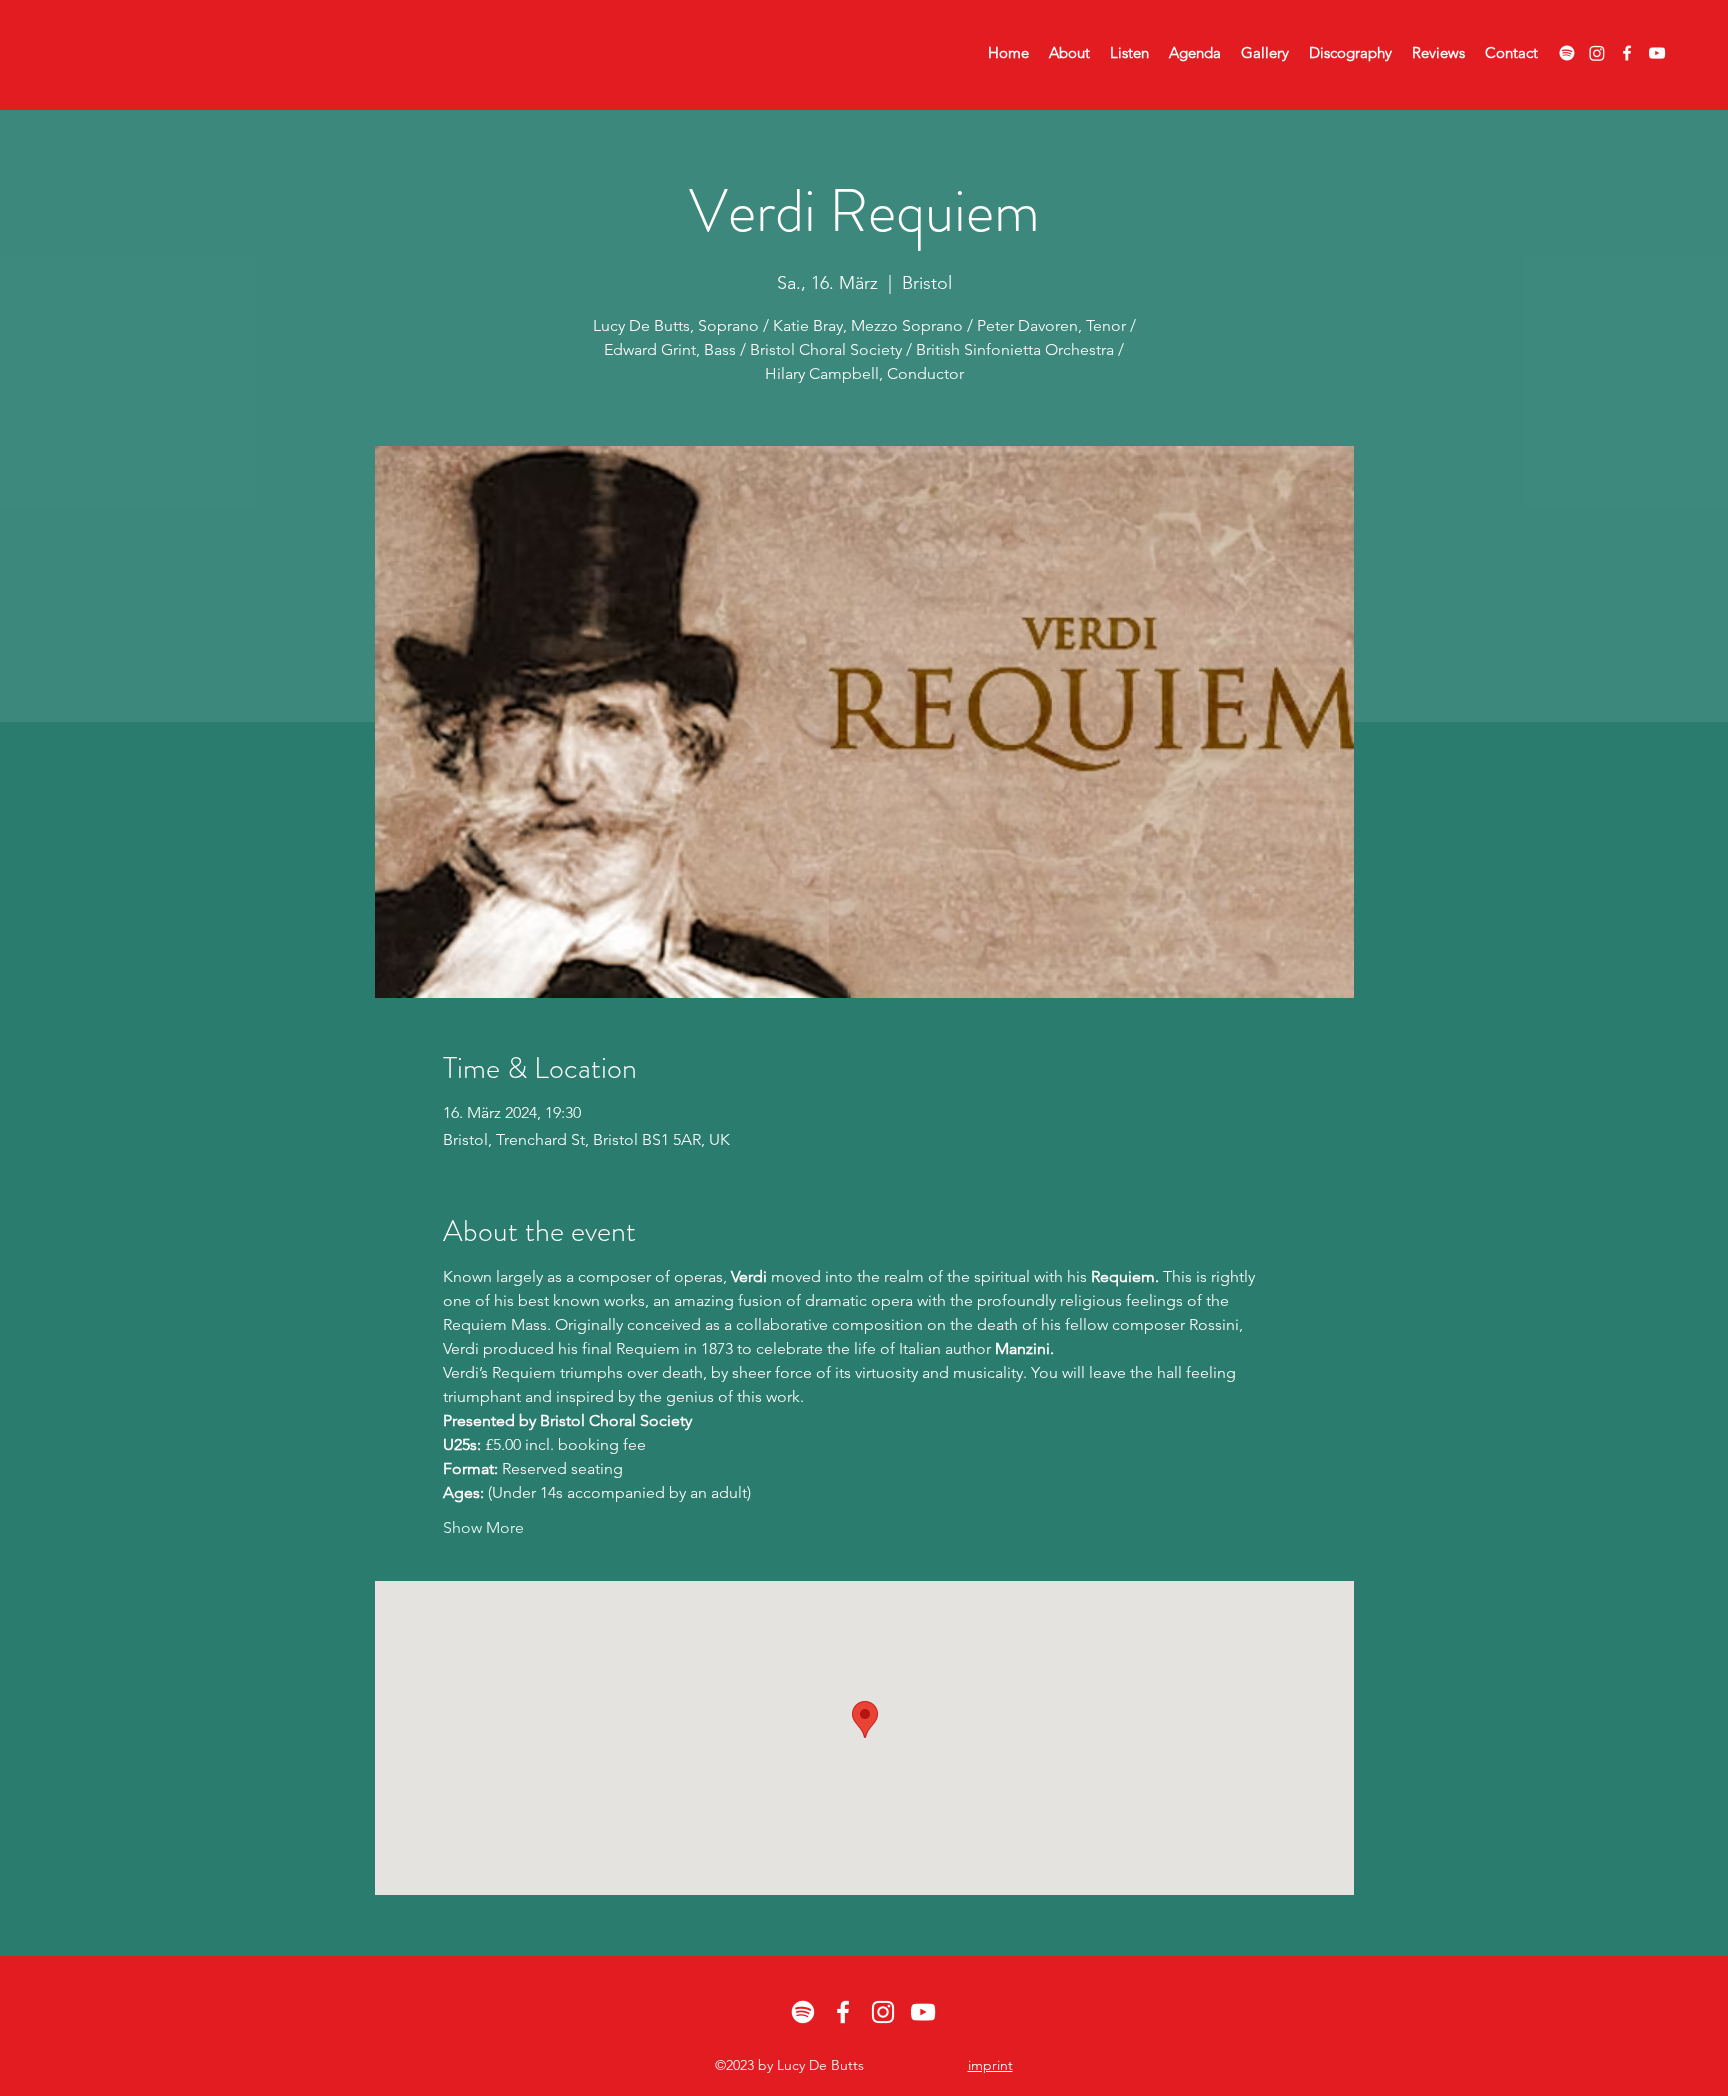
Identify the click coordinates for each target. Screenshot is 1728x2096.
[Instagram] (1597, 53)
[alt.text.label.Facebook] (1627, 53)
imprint (990, 2065)
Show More (483, 1527)
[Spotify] (1567, 53)
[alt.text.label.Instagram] (883, 2012)
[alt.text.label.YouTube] (1657, 53)
